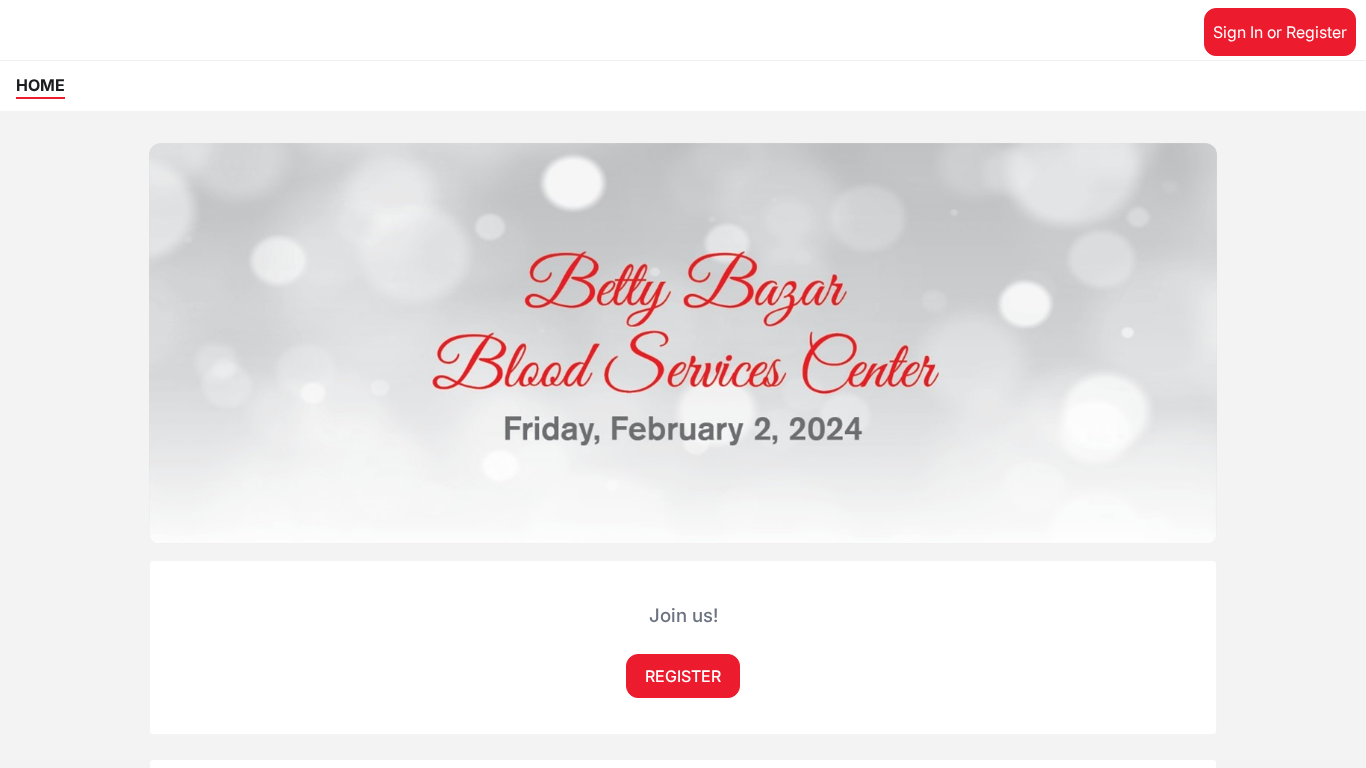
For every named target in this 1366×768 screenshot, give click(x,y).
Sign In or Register (1280, 32)
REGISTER (683, 676)
